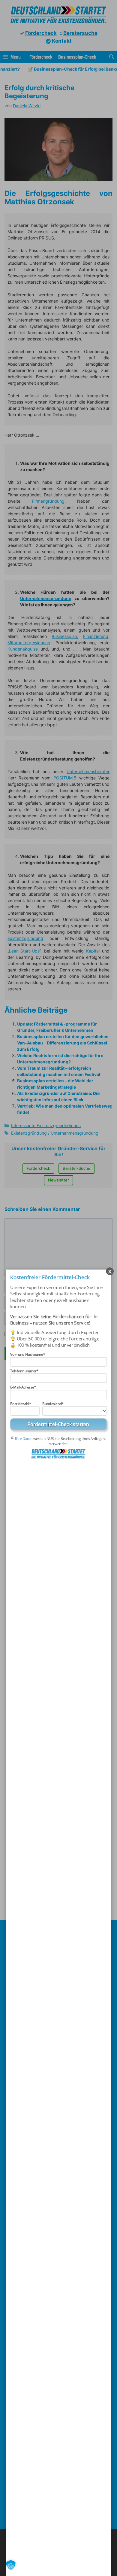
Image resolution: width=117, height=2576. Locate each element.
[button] (11, 2565)
